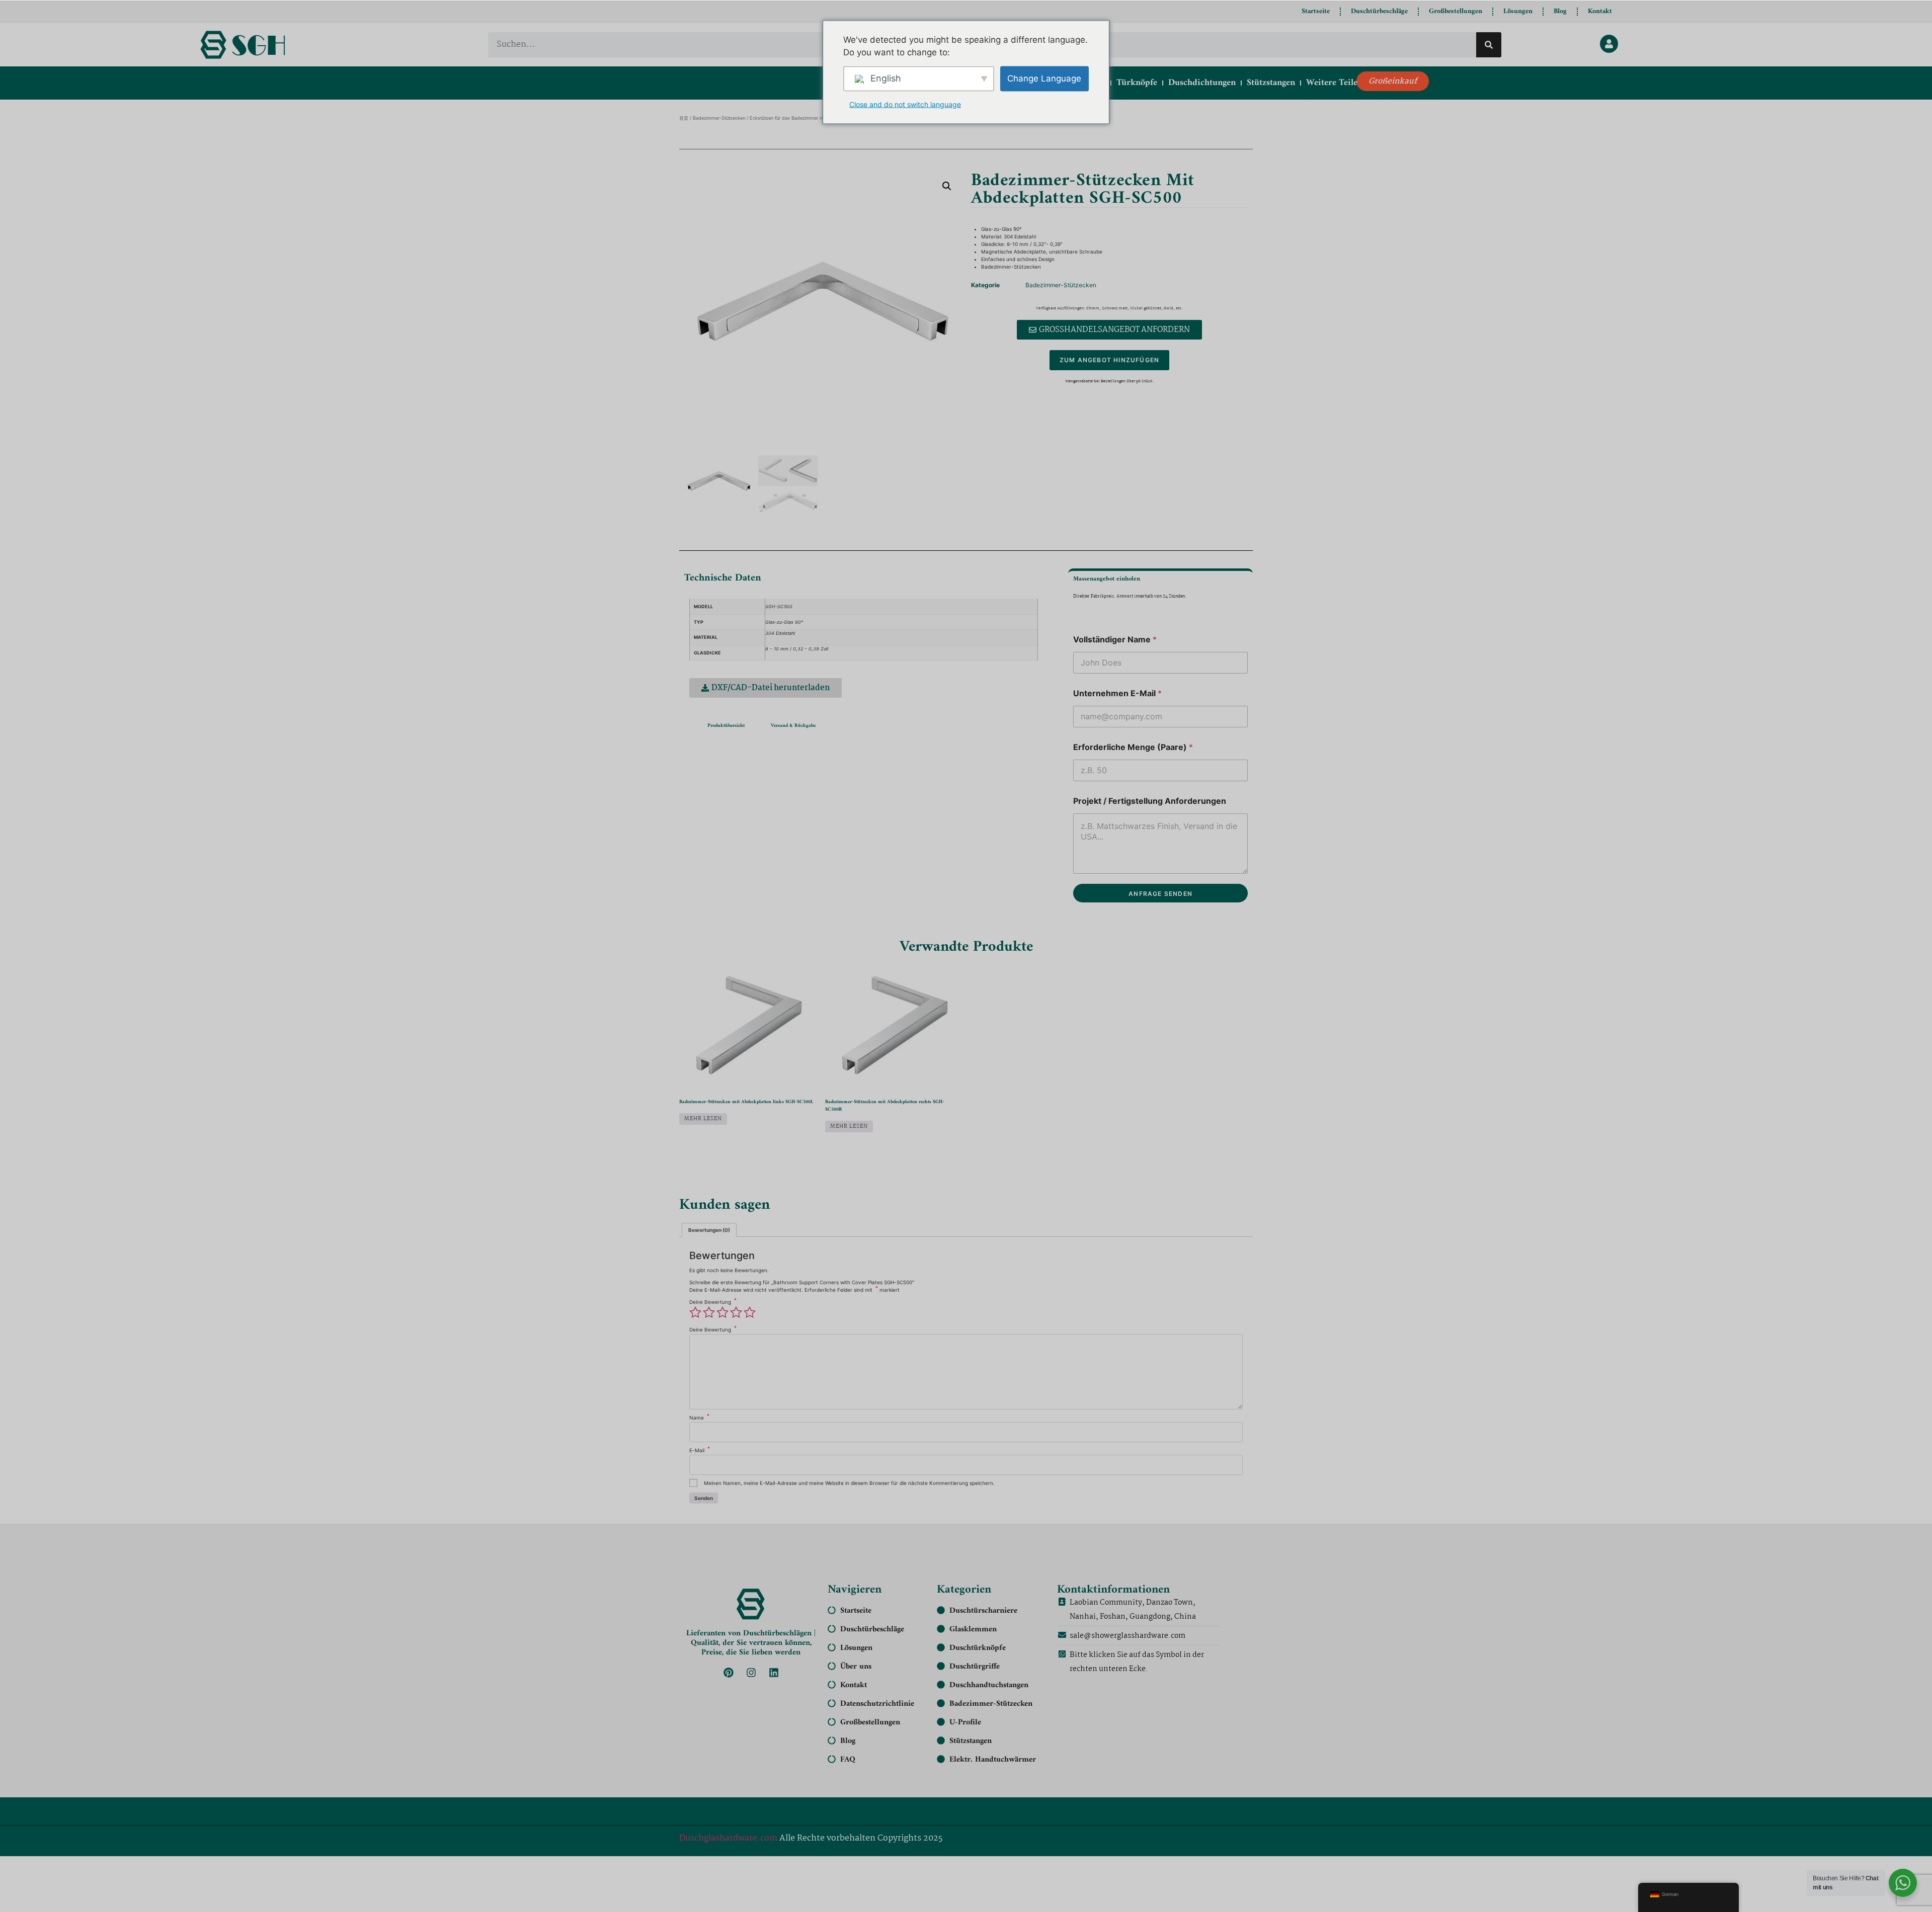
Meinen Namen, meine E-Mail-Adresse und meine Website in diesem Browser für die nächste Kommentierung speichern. (849, 1483)
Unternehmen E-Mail (1117, 693)
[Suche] (1489, 45)
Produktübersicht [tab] (726, 726)
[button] (947, 186)
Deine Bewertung (713, 1302)
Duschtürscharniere (983, 1611)
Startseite (1316, 11)
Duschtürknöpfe (978, 1648)
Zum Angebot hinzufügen (1109, 360)
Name (699, 1418)
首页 (684, 118)
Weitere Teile (1332, 83)
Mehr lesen (703, 1119)
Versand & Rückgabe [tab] (793, 726)
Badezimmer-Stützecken (719, 118)
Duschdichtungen (1202, 83)
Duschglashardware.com (728, 1838)
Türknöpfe (1137, 83)
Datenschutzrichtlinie (877, 1704)
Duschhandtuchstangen (989, 1685)
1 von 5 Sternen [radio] (695, 1312)
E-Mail (700, 1450)
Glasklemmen (973, 1629)
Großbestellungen (1456, 11)
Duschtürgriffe (975, 1667)
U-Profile (965, 1722)
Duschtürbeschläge (1379, 11)
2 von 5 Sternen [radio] (709, 1312)
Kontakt (1600, 11)
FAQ (848, 1760)
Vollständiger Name (1115, 640)
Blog (1560, 11)
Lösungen (1518, 11)
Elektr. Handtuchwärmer (993, 1760)
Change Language (1044, 78)
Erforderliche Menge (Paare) (1133, 747)
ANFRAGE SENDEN (1160, 894)
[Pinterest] (729, 1673)
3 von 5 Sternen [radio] (722, 1312)
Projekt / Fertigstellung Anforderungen (1150, 801)
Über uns (856, 1667)
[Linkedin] (774, 1673)
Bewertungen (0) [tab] (709, 1230)
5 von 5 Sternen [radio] (750, 1312)
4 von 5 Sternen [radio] (736, 1312)
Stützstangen (1271, 83)
